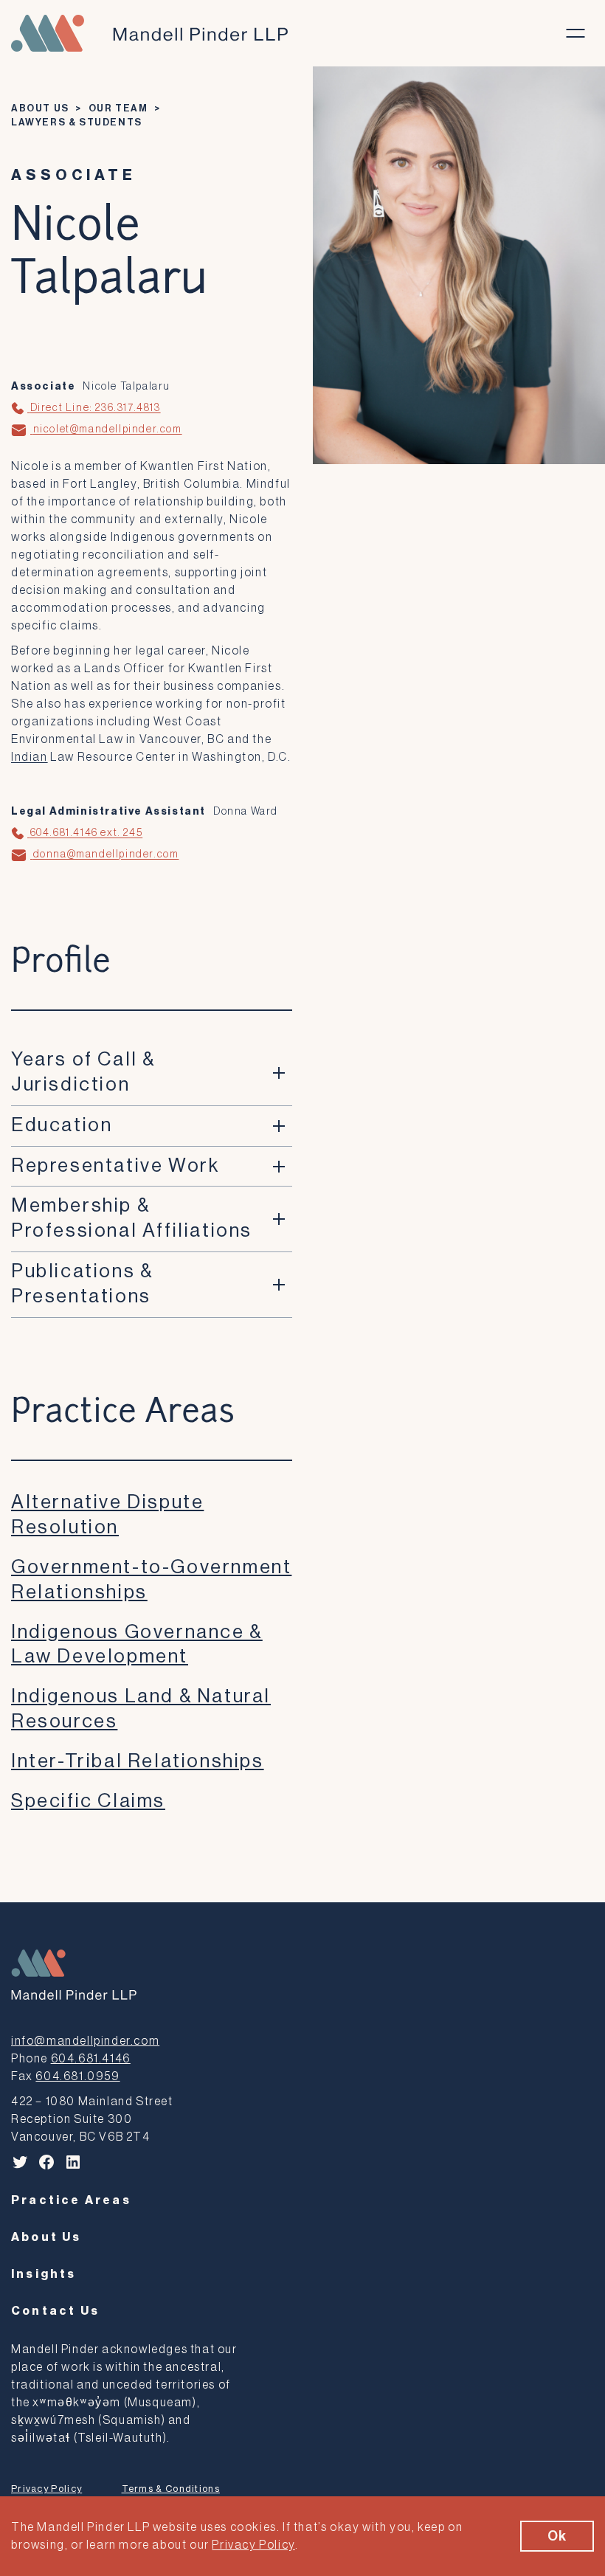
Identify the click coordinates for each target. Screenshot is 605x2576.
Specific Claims (88, 1801)
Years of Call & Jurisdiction (83, 1072)
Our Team (118, 108)
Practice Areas (71, 2200)
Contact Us (55, 2311)
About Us (40, 108)
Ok (557, 2536)
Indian (30, 757)
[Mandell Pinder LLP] (149, 33)
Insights (44, 2274)
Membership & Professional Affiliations (132, 1218)
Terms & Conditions (171, 2489)
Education (62, 1125)
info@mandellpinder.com (85, 2041)
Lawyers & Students (77, 122)
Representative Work (115, 1166)
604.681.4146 (91, 2059)
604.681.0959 (77, 2076)
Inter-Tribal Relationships (138, 1761)
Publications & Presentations (82, 1284)
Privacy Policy (46, 2489)
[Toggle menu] (575, 33)
